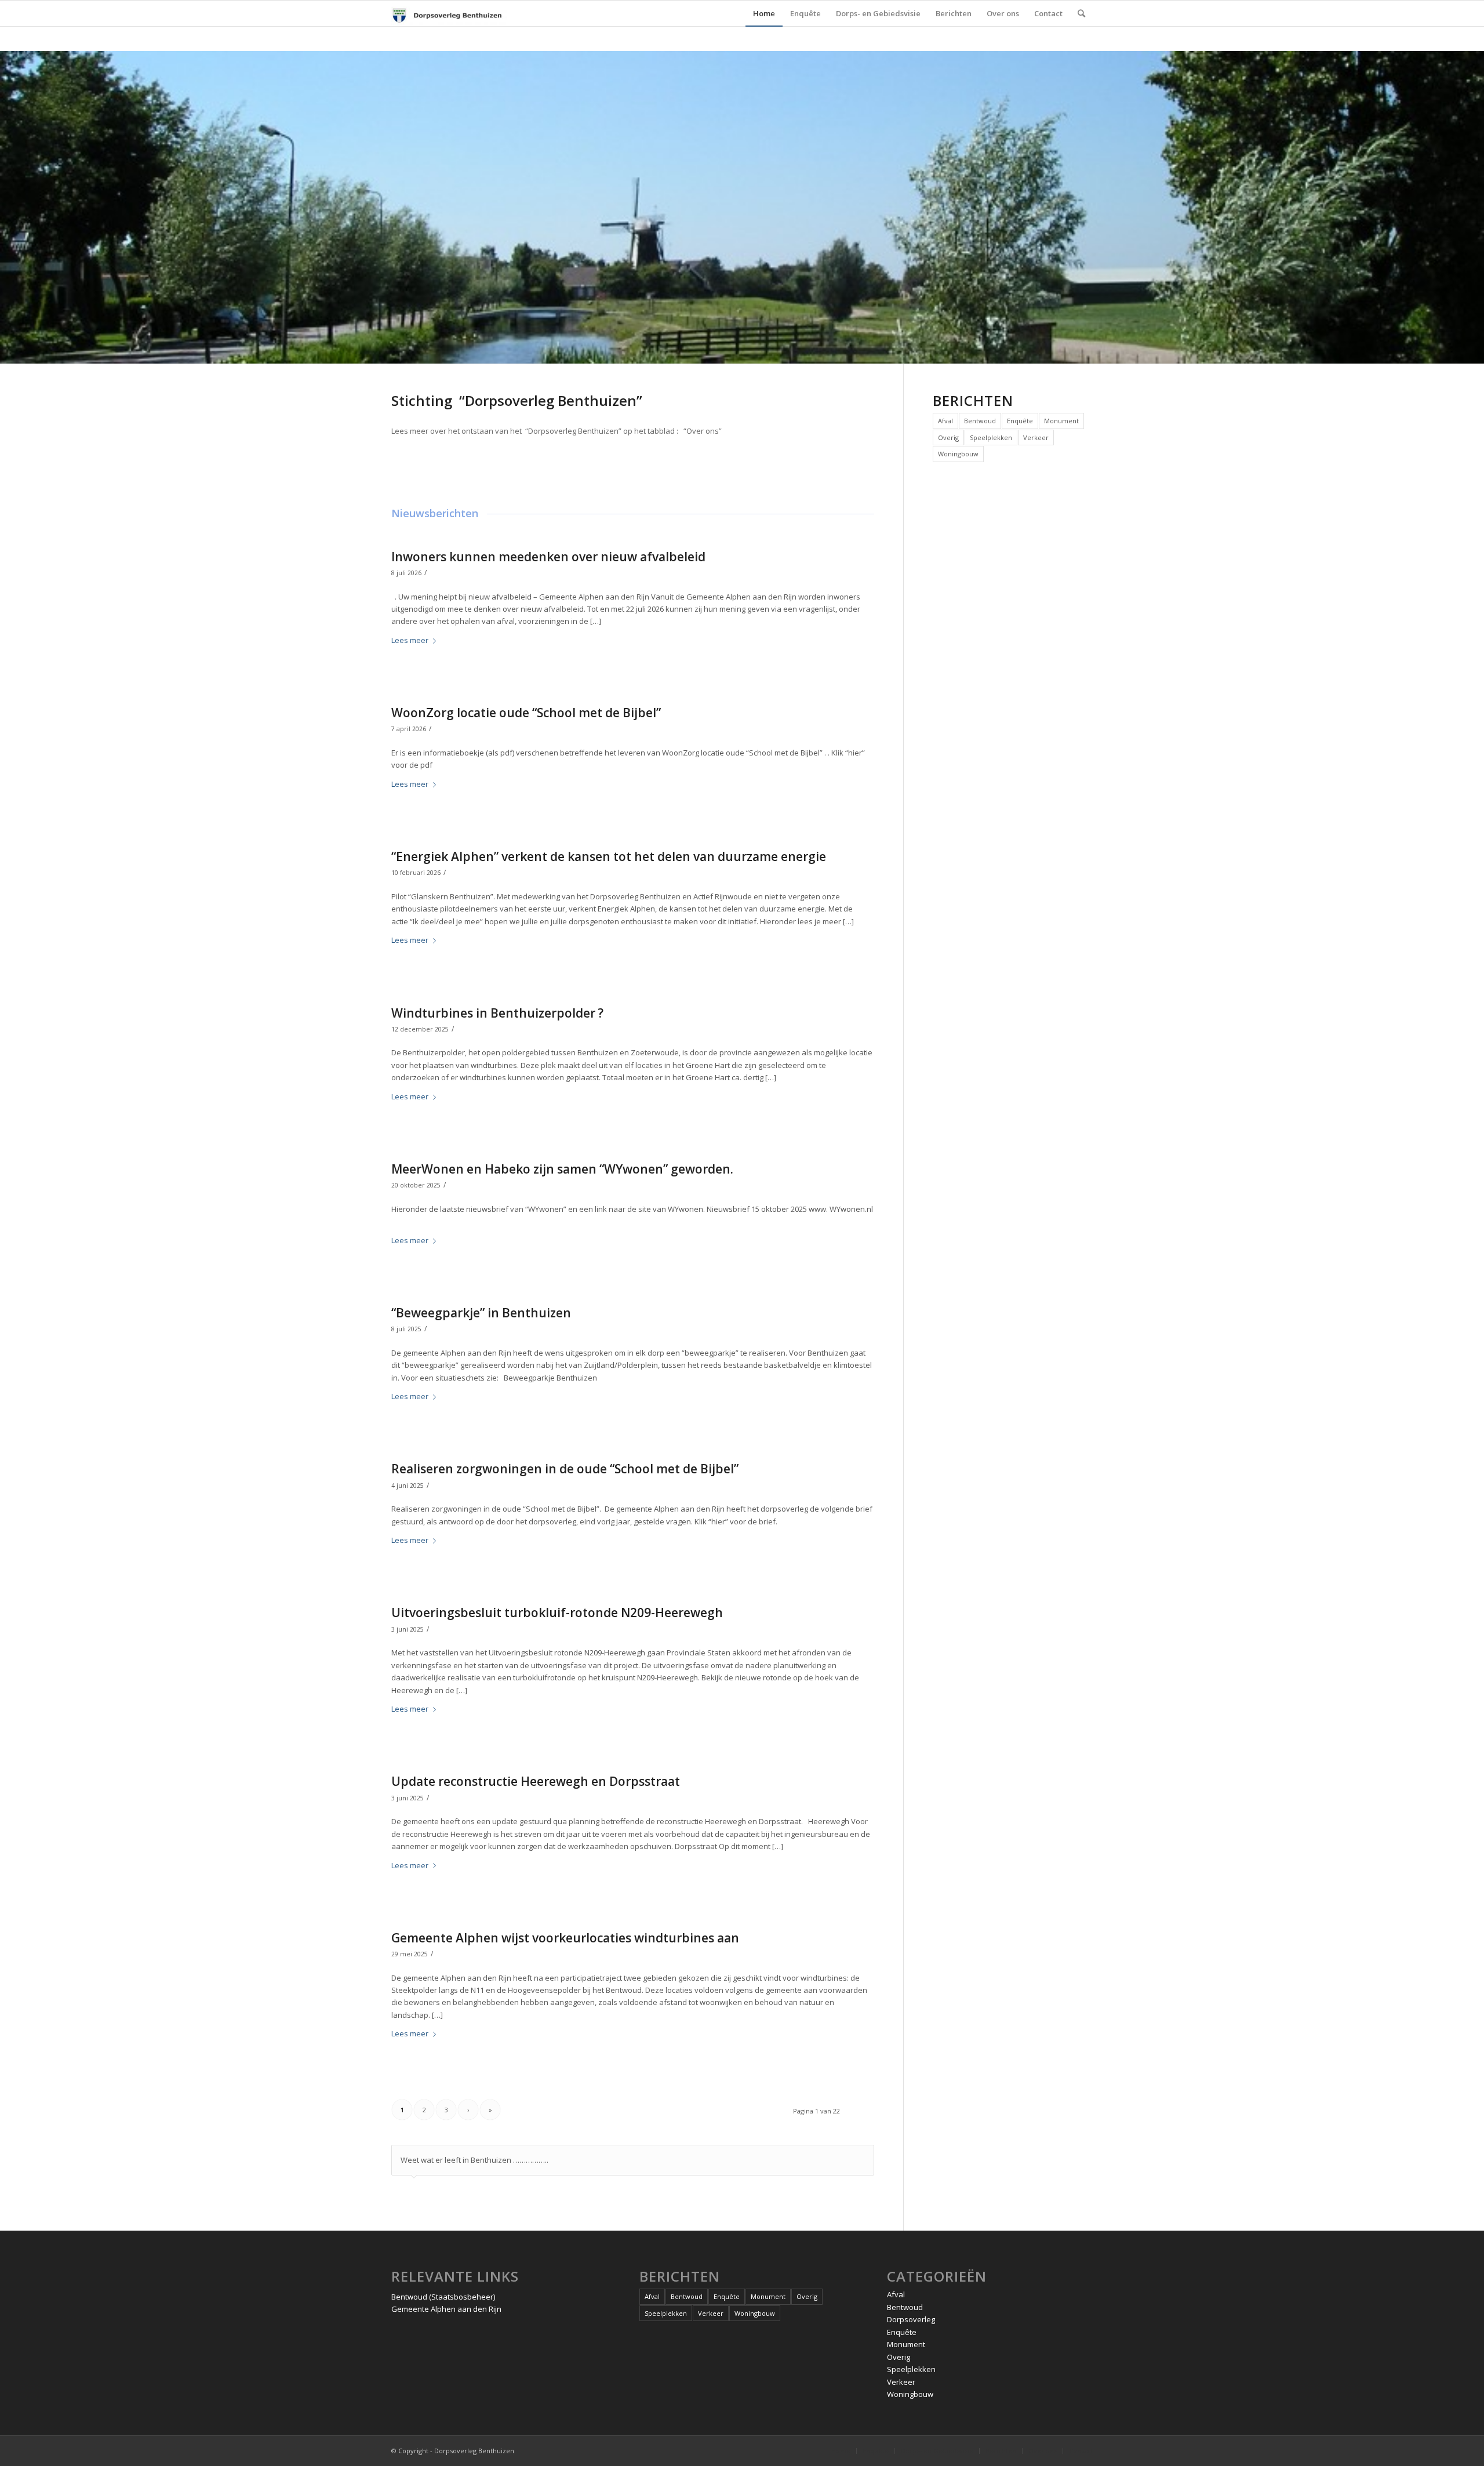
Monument (1061, 421)
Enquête (1020, 421)
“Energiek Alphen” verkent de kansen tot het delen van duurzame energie (609, 856)
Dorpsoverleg (911, 2319)
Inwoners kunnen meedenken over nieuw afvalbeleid (548, 557)
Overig (948, 437)
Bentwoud (980, 421)
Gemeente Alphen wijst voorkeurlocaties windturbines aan (565, 1938)
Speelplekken (991, 437)
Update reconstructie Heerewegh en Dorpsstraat (536, 1781)
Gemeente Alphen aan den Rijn (446, 2309)
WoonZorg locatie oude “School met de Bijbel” (526, 713)
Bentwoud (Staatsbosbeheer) (443, 2297)
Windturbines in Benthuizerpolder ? (497, 1013)
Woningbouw (958, 454)
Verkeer (1036, 437)
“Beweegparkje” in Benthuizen (481, 1313)
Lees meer (410, 640)
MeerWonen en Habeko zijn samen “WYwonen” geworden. (562, 1169)
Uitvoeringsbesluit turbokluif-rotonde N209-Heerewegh (557, 1612)
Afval (945, 421)
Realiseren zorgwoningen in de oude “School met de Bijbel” (565, 1469)
